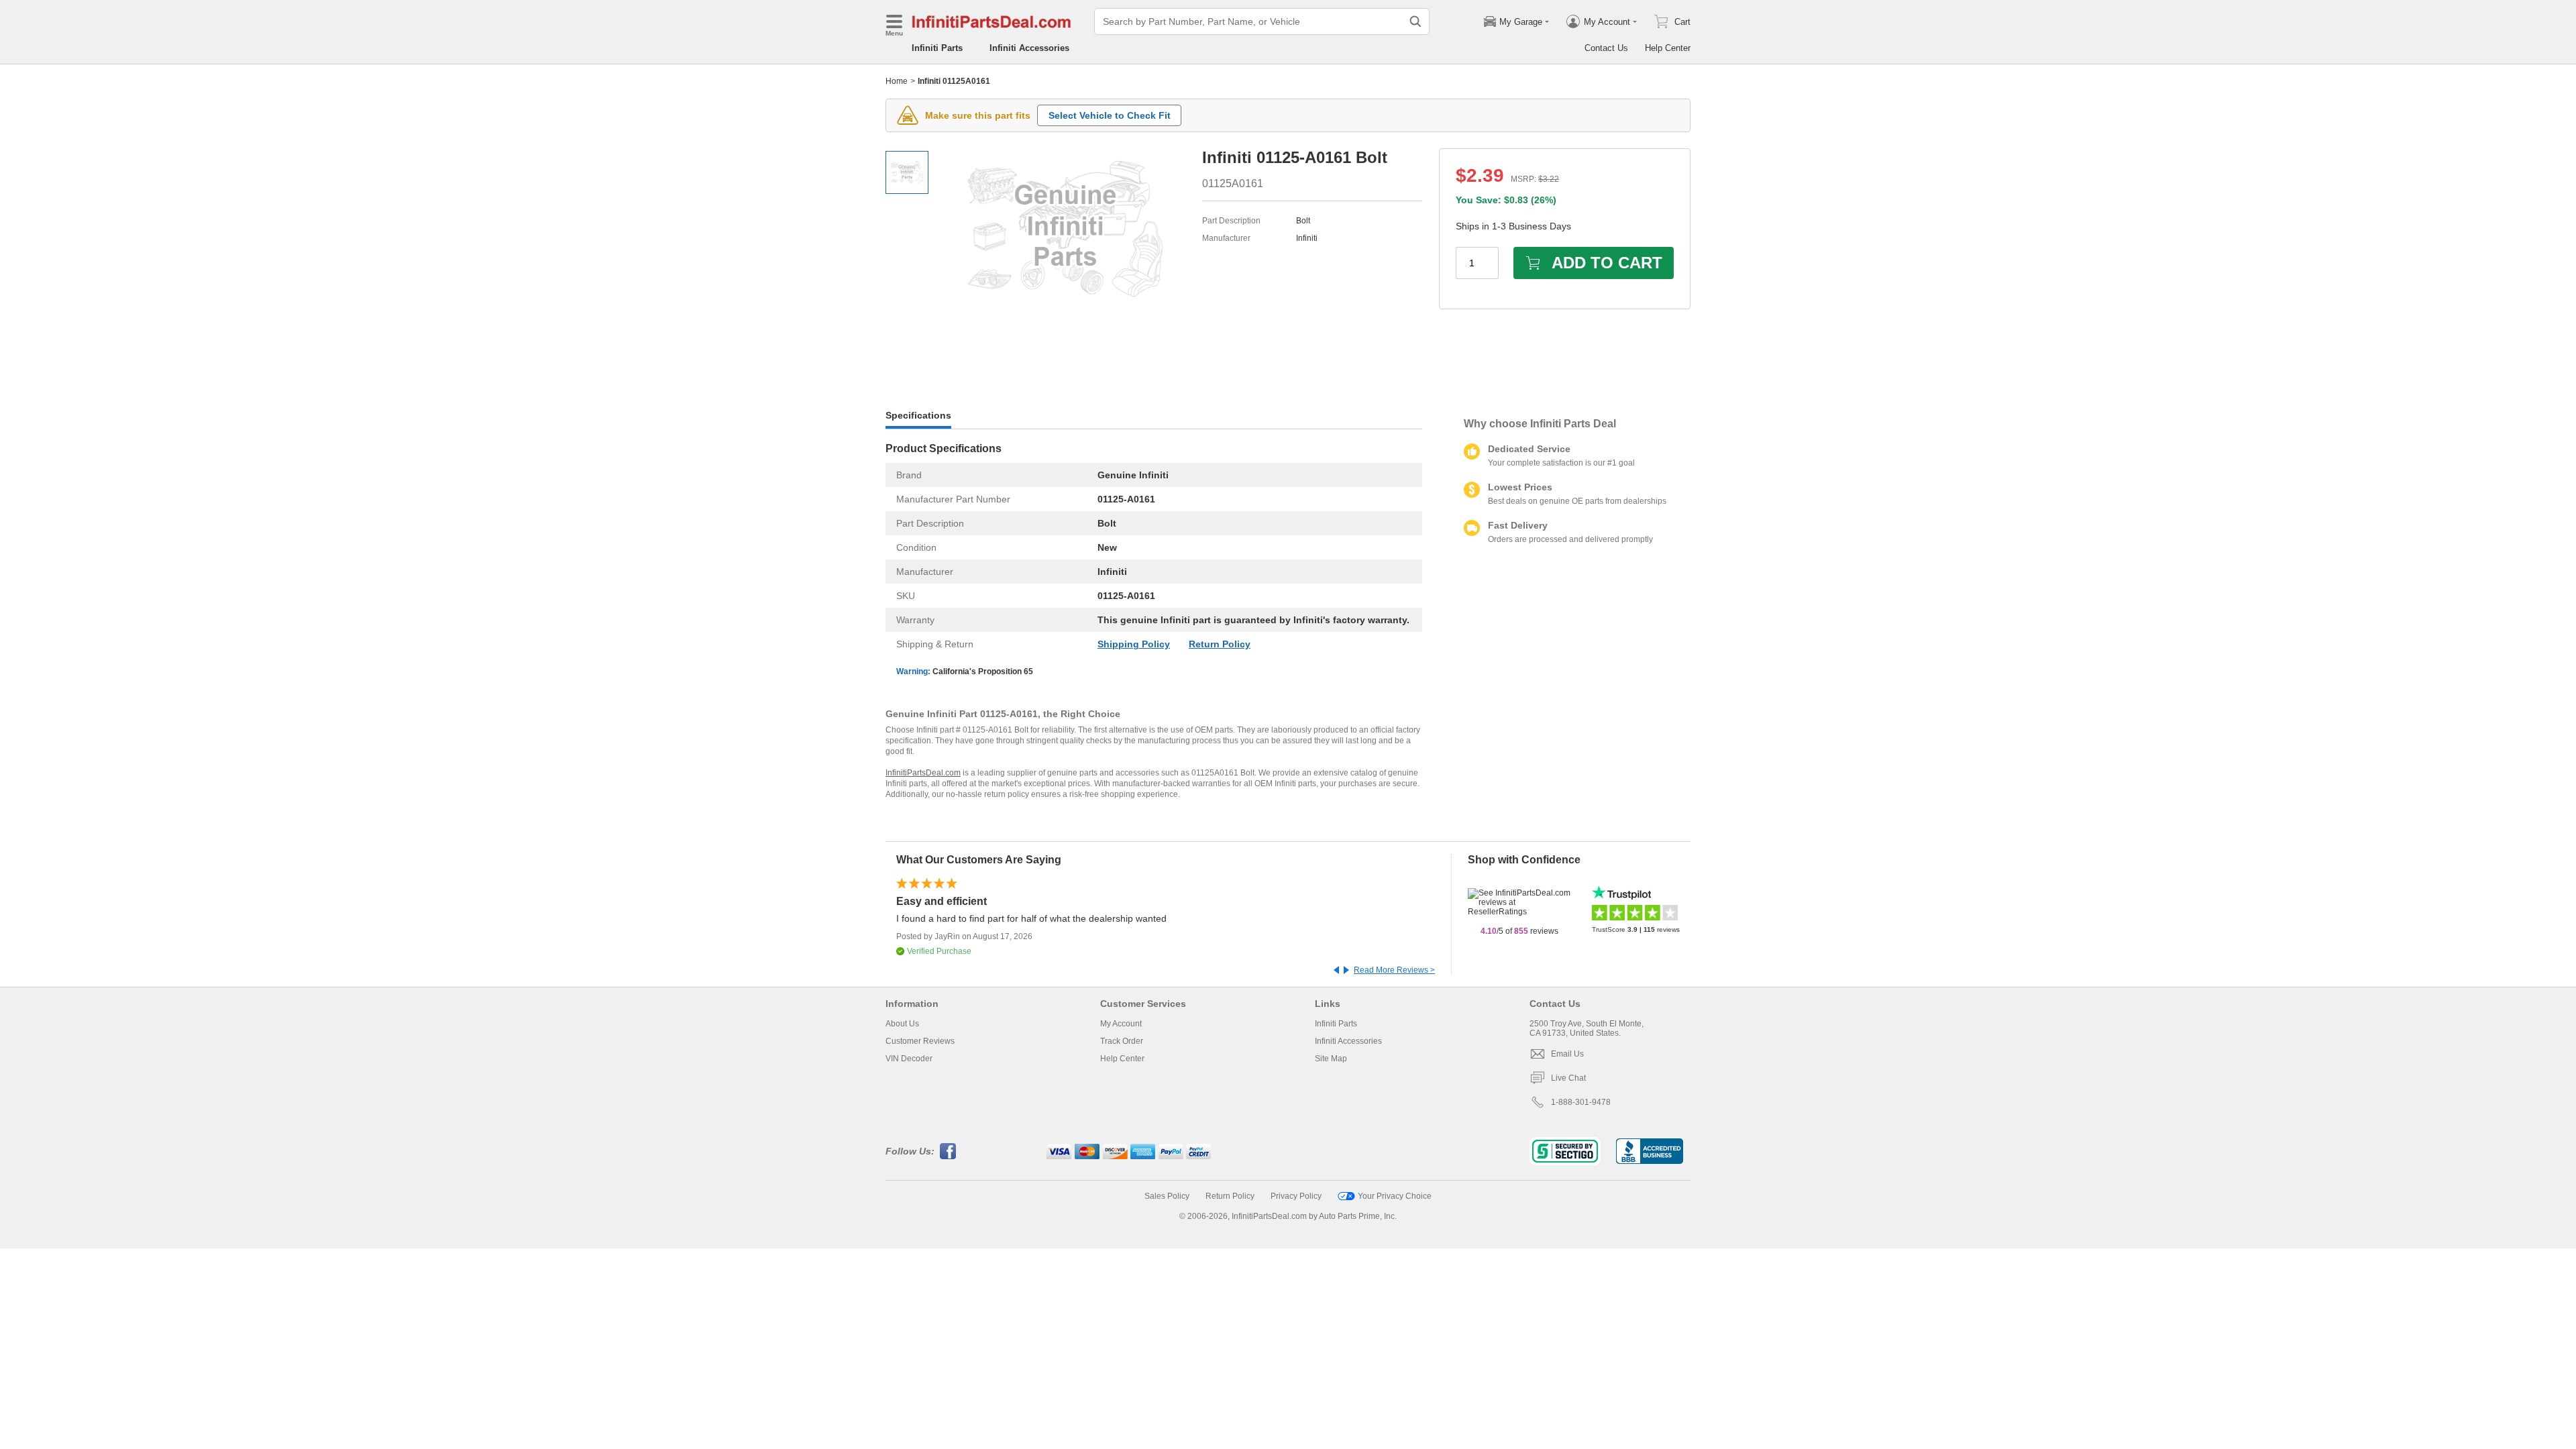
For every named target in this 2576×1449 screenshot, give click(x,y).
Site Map (1331, 1059)
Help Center (1668, 48)
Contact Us (1606, 48)
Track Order (1122, 1041)
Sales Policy (1167, 1196)
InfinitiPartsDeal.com (923, 773)
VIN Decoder (909, 1059)
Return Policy (1220, 644)
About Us (902, 1024)
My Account (1121, 1024)
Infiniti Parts (937, 48)
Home (897, 81)
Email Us (1567, 1054)
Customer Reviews (920, 1041)
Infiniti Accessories (1029, 48)
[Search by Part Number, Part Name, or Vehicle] (1415, 21)
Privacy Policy (1296, 1196)
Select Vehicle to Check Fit (1110, 115)
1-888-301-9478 (1581, 1102)
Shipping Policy (1134, 644)
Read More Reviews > (1394, 970)
